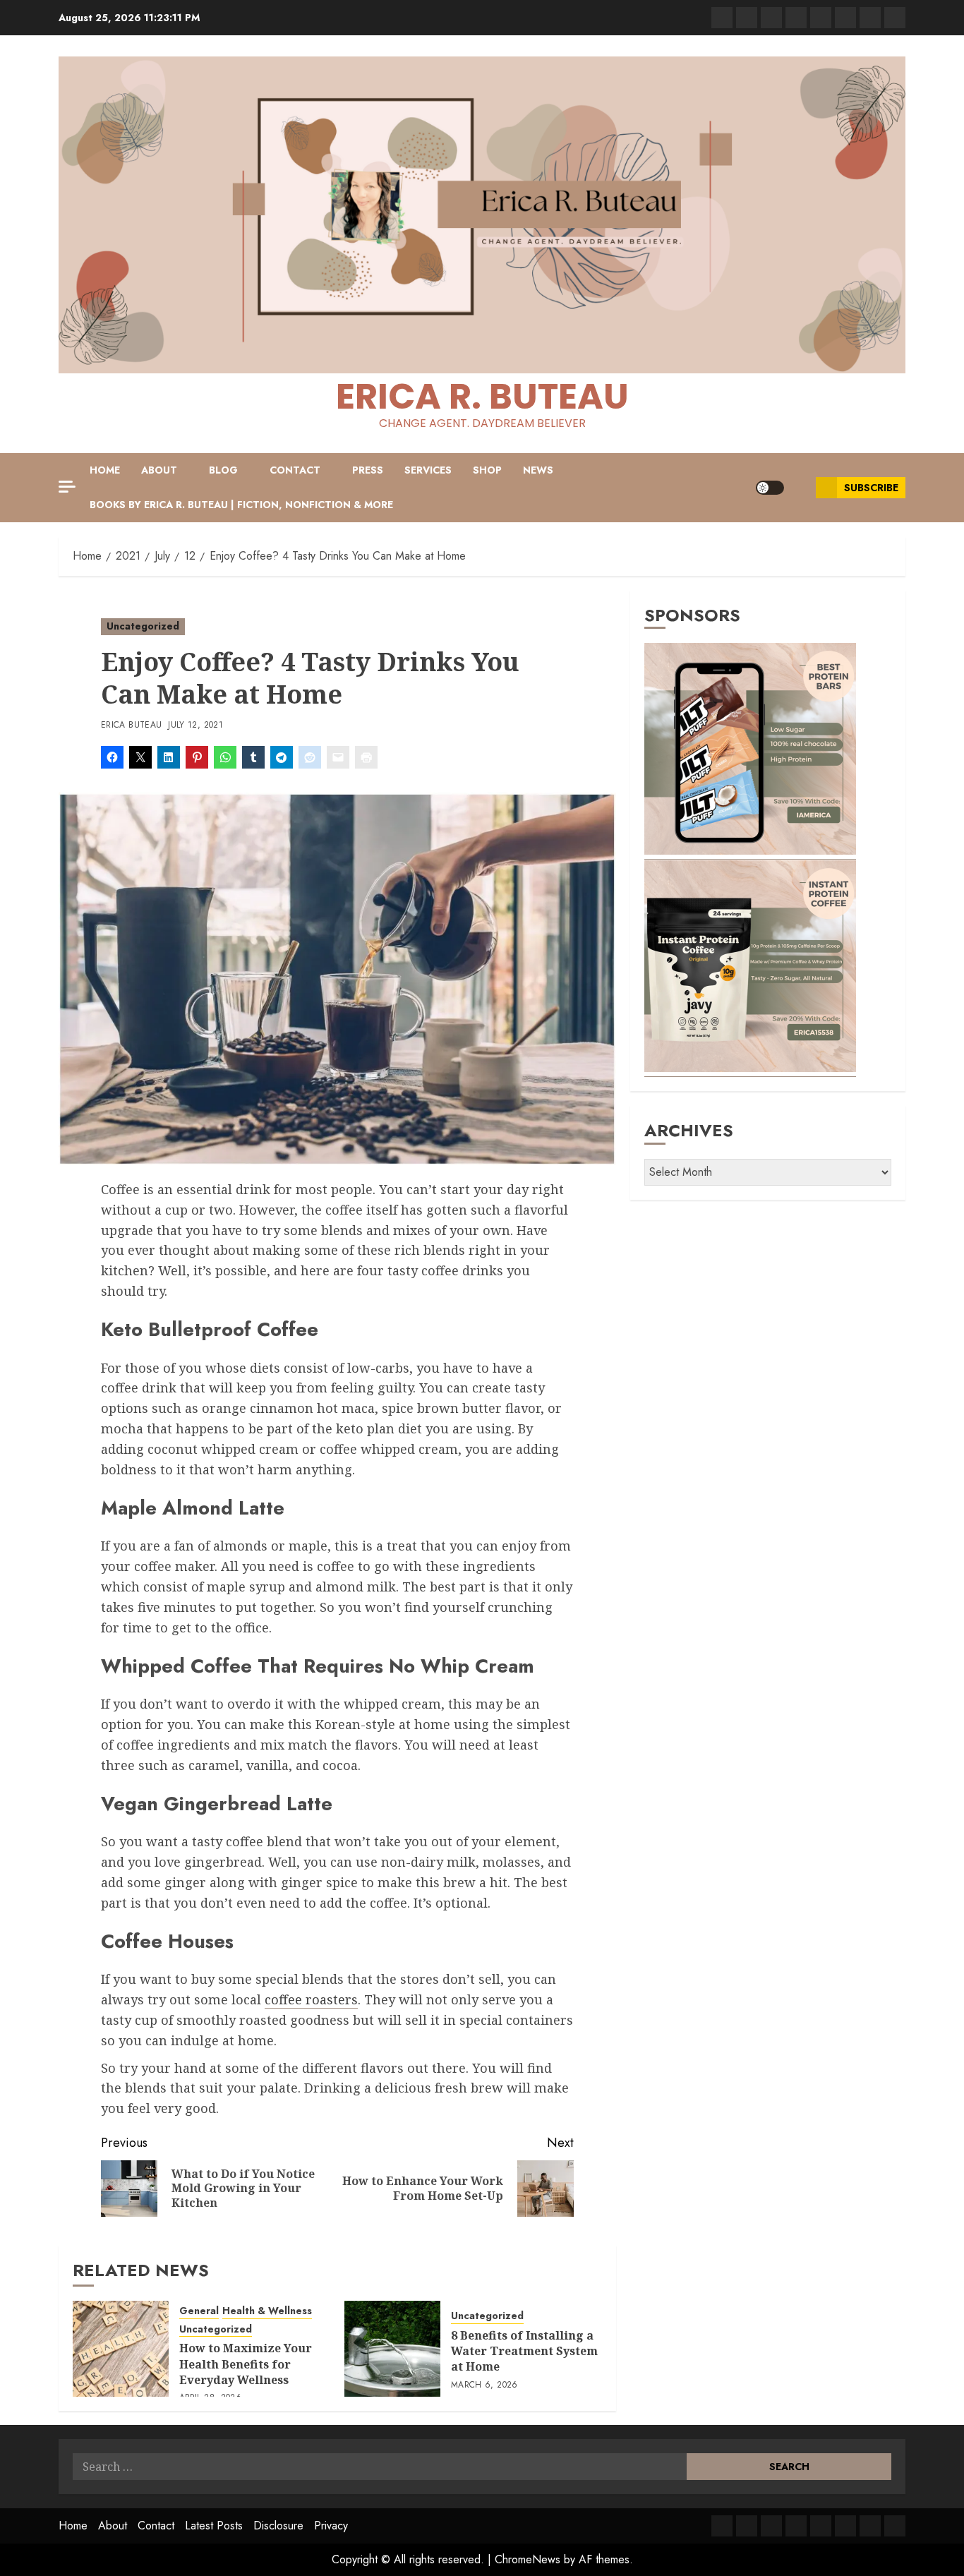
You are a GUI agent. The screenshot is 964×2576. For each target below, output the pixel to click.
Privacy (331, 2526)
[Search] (800, 488)
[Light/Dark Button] (770, 488)
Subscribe (871, 488)
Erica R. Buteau (482, 396)
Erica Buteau (131, 726)
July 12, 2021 (195, 726)
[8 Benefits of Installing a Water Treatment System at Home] (392, 2349)
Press (368, 470)
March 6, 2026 (484, 2385)
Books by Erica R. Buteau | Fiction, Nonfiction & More (241, 505)
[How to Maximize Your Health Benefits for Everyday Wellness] (121, 2349)
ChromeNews (528, 2559)
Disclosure (278, 2526)
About (159, 470)
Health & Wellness (267, 2311)
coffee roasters (311, 1999)
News (538, 470)
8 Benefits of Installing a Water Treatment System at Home (524, 2351)
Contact (295, 470)
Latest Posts (214, 2526)
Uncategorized (143, 626)
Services (428, 470)
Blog (223, 470)
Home (105, 470)
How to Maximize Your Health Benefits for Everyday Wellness (246, 2364)
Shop (487, 470)
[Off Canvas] (67, 487)
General (199, 2311)
